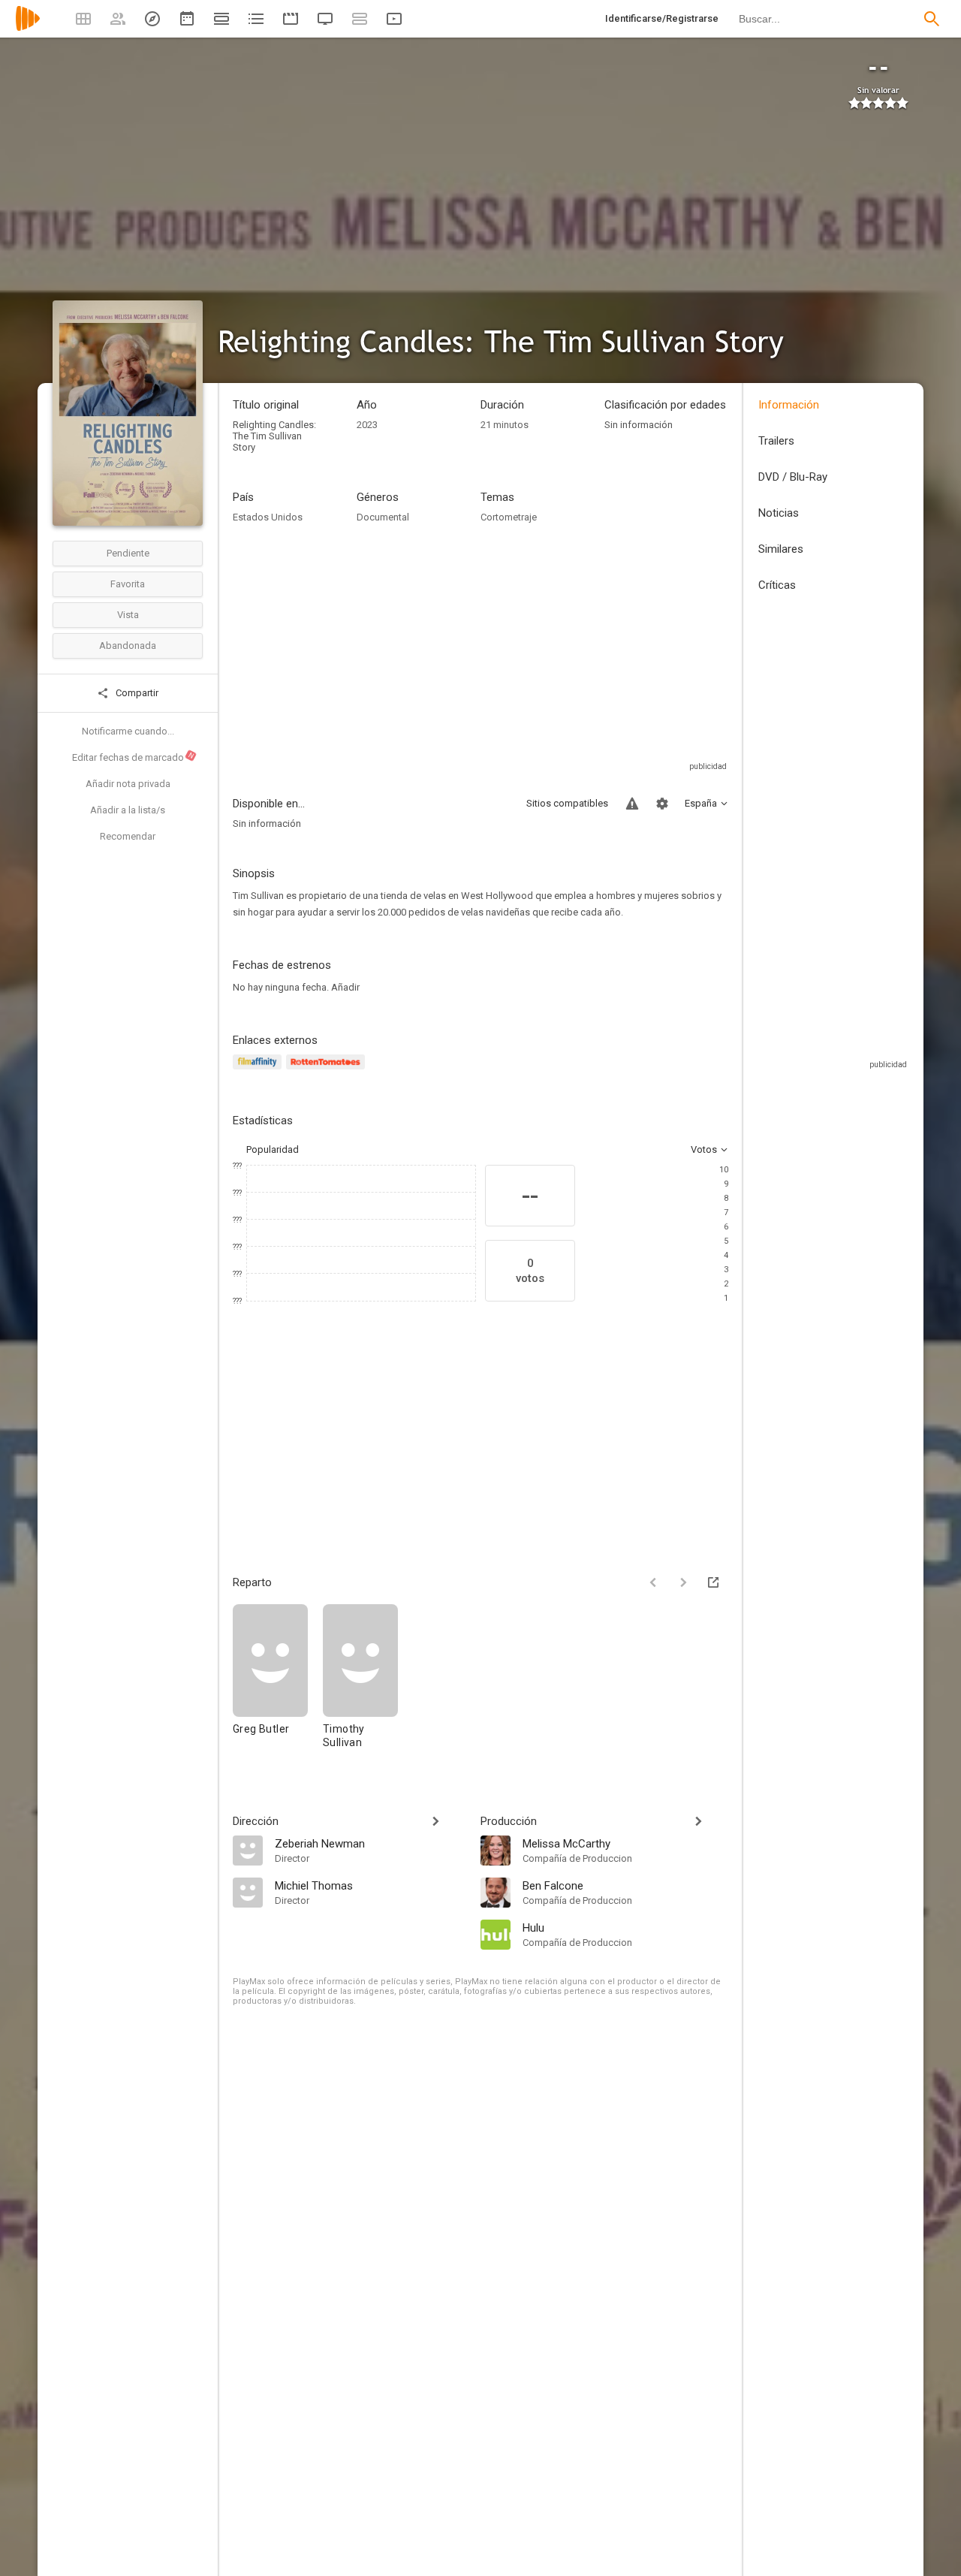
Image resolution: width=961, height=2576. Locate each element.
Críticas (777, 585)
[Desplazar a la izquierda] (653, 1582)
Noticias (779, 513)
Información (789, 405)
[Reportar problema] (632, 804)
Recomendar (128, 836)
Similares (781, 549)
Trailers (776, 441)
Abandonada (128, 646)
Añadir (345, 987)
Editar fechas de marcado (134, 757)
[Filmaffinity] (259, 1071)
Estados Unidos (268, 517)
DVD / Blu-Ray (793, 477)
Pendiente (128, 553)
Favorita (128, 584)
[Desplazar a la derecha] (683, 1582)
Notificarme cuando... (128, 731)
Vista (128, 615)
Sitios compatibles (567, 803)
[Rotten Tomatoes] (328, 1071)
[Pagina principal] (28, 28)
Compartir (136, 693)
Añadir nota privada (128, 784)
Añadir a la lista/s (128, 810)
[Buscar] (932, 19)
